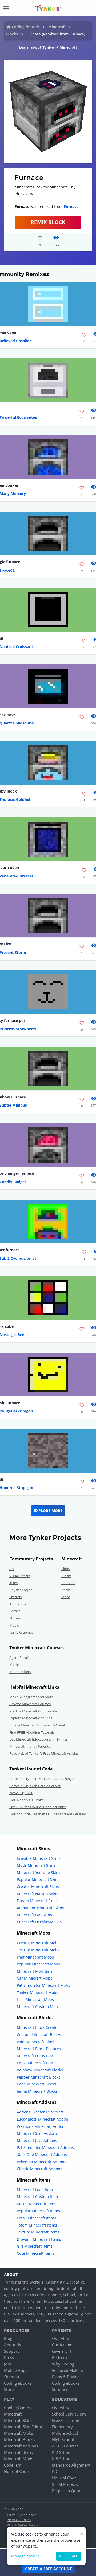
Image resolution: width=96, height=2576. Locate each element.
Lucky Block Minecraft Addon (43, 2119)
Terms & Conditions (22, 2515)
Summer (60, 2389)
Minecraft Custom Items (38, 2197)
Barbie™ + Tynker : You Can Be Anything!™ (42, 1779)
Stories (15, 1618)
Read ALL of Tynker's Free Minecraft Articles (44, 1753)
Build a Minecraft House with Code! (37, 1725)
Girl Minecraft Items (35, 2246)
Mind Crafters (20, 1672)
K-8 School (62, 2459)
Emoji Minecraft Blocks (37, 2063)
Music (14, 1625)
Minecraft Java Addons (37, 2140)
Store (9, 2389)
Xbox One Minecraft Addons (42, 2155)
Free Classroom (66, 2420)
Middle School (65, 2433)
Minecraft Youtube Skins (39, 1872)
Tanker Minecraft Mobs (37, 1992)
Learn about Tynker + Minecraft (48, 47)
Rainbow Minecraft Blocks (40, 2070)
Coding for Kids (26, 27)
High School (63, 2439)
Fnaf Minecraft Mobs (35, 1957)
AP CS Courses (65, 2446)
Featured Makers (67, 2370)
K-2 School (62, 2452)
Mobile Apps (16, 2370)
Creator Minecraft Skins (38, 1887)
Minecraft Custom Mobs (38, 2007)
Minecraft (57, 27)
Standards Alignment (71, 2465)
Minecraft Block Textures (39, 2049)
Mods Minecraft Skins (36, 1865)
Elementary (62, 2427)
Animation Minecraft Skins (40, 1908)
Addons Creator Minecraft (40, 2112)
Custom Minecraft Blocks (39, 2035)
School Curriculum (69, 2414)
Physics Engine (21, 1590)
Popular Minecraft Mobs (38, 1964)
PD (55, 2471)
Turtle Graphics (21, 1632)
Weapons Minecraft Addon (41, 2126)
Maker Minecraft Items (37, 2204)
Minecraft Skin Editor (23, 2427)
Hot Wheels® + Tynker (27, 1800)
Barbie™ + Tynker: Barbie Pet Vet (35, 1786)
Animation (18, 1604)
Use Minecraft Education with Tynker (38, 1739)
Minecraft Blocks (19, 2439)
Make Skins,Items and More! (32, 1697)
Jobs (8, 2364)
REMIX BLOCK (48, 222)
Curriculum (62, 2345)
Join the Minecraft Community (33, 1711)
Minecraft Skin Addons (37, 2133)
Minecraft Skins (18, 2420)
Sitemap (11, 2377)
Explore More (48, 1510)
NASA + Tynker (21, 1793)
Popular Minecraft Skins (38, 1879)
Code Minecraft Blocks (37, 2084)
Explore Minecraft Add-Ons (31, 1718)
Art (12, 1569)
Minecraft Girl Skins (34, 1915)
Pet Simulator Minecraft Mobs (43, 1985)
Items (66, 1590)
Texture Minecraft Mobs (38, 1950)
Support (11, 2351)
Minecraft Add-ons (21, 2446)
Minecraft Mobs (19, 2433)
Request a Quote (67, 2491)
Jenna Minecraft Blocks (37, 2091)
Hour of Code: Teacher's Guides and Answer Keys (48, 1814)
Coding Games (17, 2408)
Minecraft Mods (19, 2459)
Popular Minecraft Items (38, 2211)
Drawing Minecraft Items (39, 2239)
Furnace (71, 206)
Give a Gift (62, 2351)
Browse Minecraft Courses (30, 1704)
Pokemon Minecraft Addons (41, 2162)
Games (15, 1611)
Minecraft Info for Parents (30, 1746)
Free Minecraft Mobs (35, 1999)
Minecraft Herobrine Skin (39, 1922)
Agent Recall (19, 1658)
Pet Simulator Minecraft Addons (45, 2147)
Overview (61, 2338)
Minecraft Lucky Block (36, 2056)
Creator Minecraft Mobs (38, 1943)
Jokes (13, 1583)
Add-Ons (68, 1583)
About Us (13, 2345)
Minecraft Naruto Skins (37, 1894)
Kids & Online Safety (22, 2525)
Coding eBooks (18, 2383)
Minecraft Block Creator (38, 2027)
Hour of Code (16, 2471)
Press (9, 2357)
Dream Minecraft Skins (37, 1901)
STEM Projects (65, 2484)
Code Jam (13, 2465)
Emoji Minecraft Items (36, 2218)
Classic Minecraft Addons (39, 2169)
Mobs (66, 1597)
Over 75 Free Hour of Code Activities (38, 1807)
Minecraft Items (18, 2452)
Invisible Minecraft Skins (39, 1858)
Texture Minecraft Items (38, 2232)
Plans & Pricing (66, 2377)
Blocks (12, 34)
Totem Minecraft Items (37, 2225)
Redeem (59, 2357)
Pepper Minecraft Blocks (39, 2077)
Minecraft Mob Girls (35, 1971)
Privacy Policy (19, 2520)
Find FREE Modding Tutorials (32, 1732)
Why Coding (63, 2364)
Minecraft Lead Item (35, 2190)
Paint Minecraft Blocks (37, 2042)
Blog (8, 2338)
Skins (65, 1569)
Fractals (15, 1597)
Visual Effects (20, 1576)
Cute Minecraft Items (36, 2253)
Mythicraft (18, 1664)
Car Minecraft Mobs (35, 1978)
